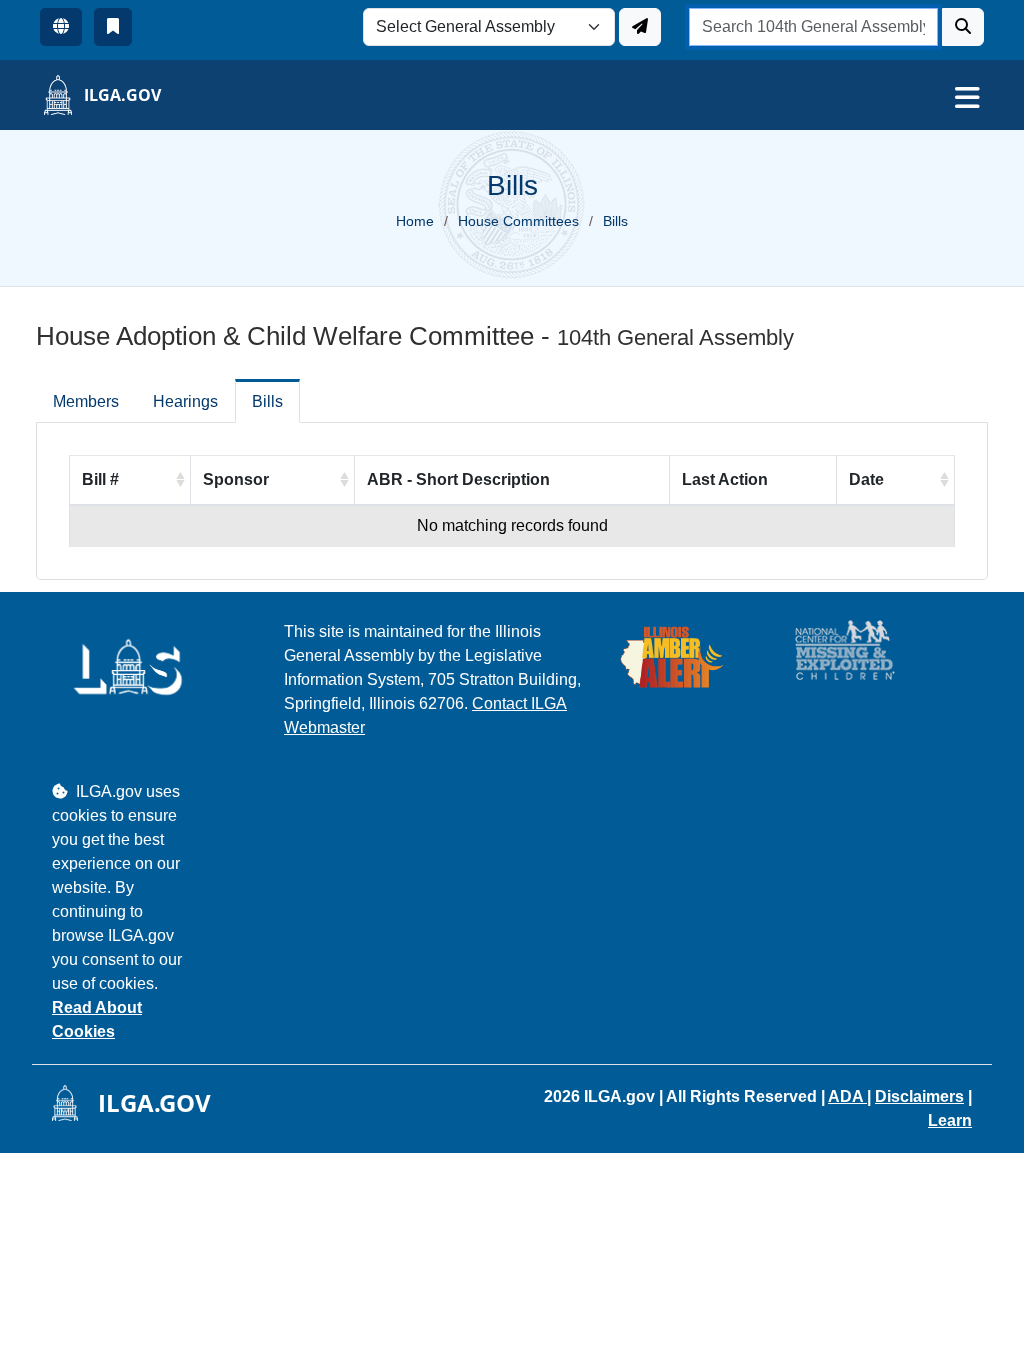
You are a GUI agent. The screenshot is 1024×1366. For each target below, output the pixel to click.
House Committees (518, 221)
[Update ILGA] (640, 27)
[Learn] (113, 27)
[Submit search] (963, 27)
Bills (267, 401)
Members (86, 401)
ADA (847, 1096)
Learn (950, 1120)
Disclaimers (919, 1096)
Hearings (185, 401)
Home (415, 221)
